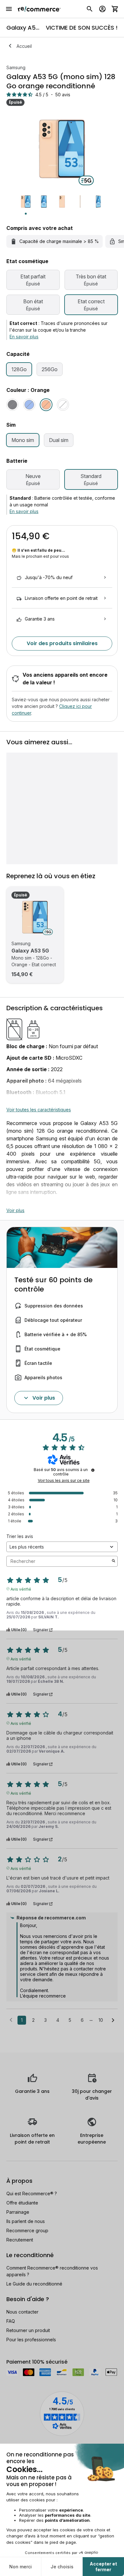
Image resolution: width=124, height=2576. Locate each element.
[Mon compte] (102, 9)
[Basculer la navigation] (9, 9)
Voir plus (15, 1210)
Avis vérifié (21, 1589)
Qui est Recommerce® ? (32, 2193)
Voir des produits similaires (62, 643)
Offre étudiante (22, 2203)
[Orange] (46, 405)
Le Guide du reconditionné (34, 2284)
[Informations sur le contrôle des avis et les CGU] (93, 1470)
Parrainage (18, 2212)
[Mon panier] (115, 9)
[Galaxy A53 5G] (35, 917)
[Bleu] (29, 405)
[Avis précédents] (11, 2020)
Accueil (24, 46)
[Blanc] (63, 405)
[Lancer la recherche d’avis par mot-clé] (114, 1561)
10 (101, 2020)
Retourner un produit (28, 2330)
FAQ (11, 2321)
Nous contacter (22, 2312)
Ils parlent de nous (26, 2221)
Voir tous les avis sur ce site (64, 1481)
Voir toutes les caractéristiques (39, 1110)
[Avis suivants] (113, 2020)
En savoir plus (24, 337)
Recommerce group (27, 2230)
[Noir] (12, 405)
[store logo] (39, 9)
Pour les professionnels (31, 2340)
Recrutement (20, 2240)
